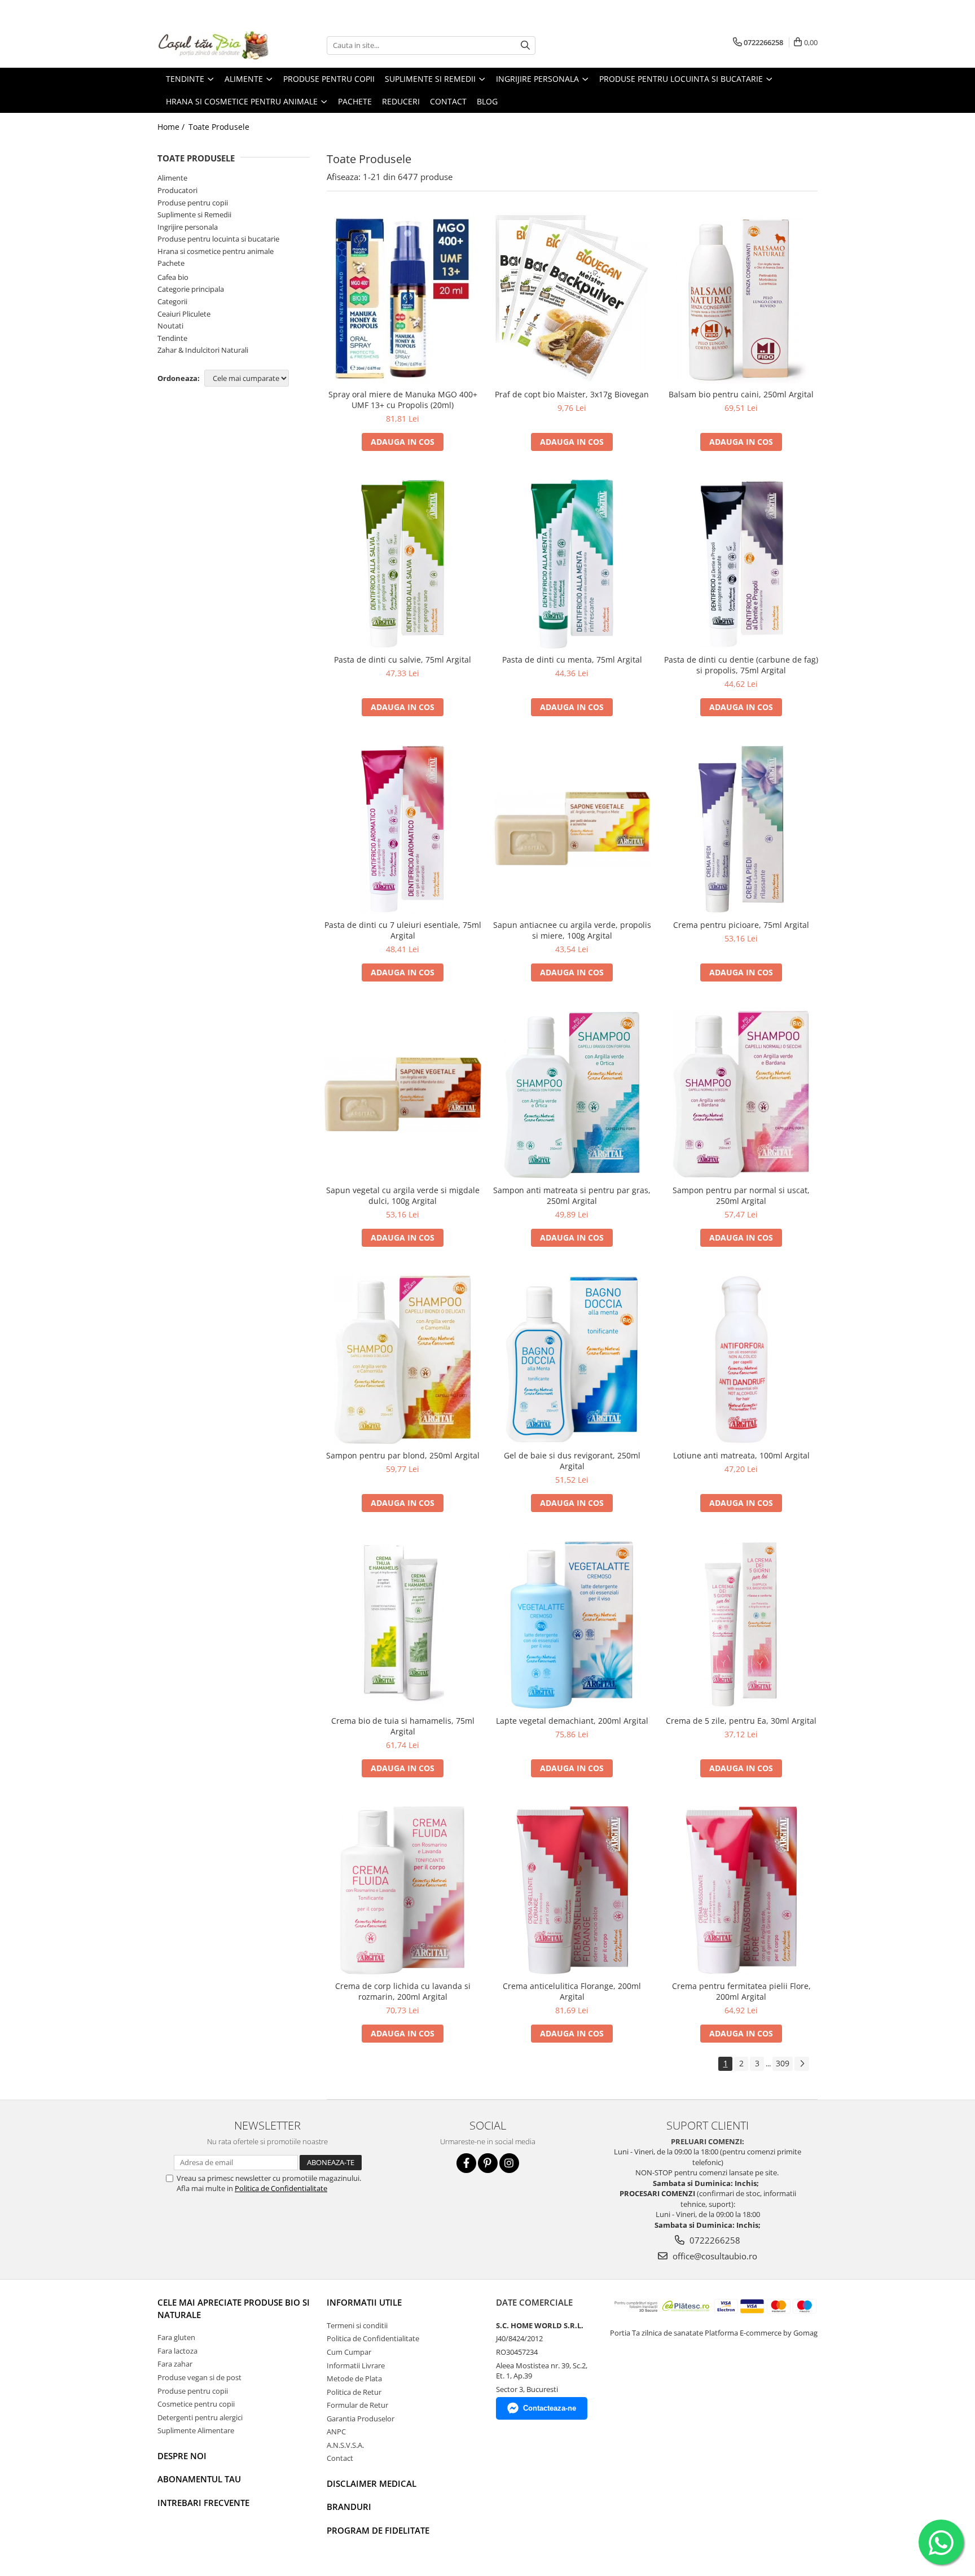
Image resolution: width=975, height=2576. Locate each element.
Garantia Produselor (361, 2419)
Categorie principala (191, 289)
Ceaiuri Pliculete (184, 314)
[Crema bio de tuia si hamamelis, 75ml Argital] (403, 1625)
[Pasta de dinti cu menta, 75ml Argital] (572, 564)
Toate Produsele (219, 127)
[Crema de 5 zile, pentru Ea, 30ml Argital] (741, 1625)
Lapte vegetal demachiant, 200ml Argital (572, 1721)
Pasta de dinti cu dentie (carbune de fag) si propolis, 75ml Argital (741, 665)
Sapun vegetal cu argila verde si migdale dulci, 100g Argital (403, 1195)
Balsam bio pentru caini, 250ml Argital (741, 394)
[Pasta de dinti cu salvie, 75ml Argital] (403, 564)
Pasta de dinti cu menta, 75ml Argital (572, 660)
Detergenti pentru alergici (200, 2417)
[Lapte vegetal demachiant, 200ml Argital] (572, 1625)
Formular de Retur (357, 2405)
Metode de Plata (354, 2378)
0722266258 (714, 2240)
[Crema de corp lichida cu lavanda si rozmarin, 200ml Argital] (403, 1890)
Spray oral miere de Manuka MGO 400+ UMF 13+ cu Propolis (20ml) (403, 400)
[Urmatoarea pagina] (802, 2064)
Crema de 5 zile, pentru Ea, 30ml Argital (741, 1721)
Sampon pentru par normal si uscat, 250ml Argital (741, 1195)
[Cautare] (525, 45)
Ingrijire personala (188, 227)
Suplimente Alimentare (196, 2430)
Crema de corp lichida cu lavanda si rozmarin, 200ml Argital (403, 1991)
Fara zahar (175, 2364)
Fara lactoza (177, 2351)
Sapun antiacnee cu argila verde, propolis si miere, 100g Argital (572, 930)
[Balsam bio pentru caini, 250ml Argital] (741, 299)
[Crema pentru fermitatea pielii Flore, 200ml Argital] (741, 1890)
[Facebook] (466, 2163)
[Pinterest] (488, 2163)
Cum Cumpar (349, 2352)
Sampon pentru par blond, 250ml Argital (403, 1455)
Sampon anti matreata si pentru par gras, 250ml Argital (572, 1195)
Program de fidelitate (378, 2530)
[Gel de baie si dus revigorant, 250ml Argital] (572, 1360)
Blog (487, 101)
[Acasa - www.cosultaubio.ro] (214, 45)
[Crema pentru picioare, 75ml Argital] (741, 829)
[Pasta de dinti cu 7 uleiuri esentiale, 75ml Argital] (403, 829)
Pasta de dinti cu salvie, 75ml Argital (403, 660)
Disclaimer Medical (372, 2483)
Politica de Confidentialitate (281, 2188)
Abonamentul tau (199, 2479)
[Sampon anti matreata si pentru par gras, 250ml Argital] (572, 1094)
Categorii (172, 301)
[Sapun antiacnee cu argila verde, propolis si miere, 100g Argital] (572, 829)
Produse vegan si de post (199, 2377)
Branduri (349, 2507)
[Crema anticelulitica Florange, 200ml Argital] (572, 1890)
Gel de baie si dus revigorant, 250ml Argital (572, 1461)
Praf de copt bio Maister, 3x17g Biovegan (572, 394)
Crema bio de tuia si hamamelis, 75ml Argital (403, 1726)
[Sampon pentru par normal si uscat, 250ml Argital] (741, 1094)
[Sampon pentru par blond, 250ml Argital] (403, 1360)
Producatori (177, 190)
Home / (172, 127)
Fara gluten (176, 2337)
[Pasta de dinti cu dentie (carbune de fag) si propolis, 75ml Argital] (741, 564)
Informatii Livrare (356, 2365)
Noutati (170, 326)
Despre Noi (182, 2456)
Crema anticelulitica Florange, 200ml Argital (572, 1991)
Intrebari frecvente (203, 2503)
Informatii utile (364, 2302)
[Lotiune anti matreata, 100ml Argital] (741, 1360)
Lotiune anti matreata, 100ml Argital (741, 1455)
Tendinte (172, 338)
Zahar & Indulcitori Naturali (203, 350)
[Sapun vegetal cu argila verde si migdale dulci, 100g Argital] (403, 1094)
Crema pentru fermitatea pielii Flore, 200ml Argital (741, 1991)
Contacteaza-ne (550, 2408)
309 (783, 2063)
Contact (340, 2458)
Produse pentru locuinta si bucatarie (218, 239)
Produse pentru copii (193, 203)
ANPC (336, 2432)
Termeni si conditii (357, 2325)
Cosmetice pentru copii (196, 2404)
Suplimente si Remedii (194, 214)
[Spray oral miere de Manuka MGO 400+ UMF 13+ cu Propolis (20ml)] (403, 299)
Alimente (172, 178)
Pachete (171, 263)
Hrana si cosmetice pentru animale (216, 251)
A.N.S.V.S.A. (345, 2445)
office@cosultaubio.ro (714, 2256)
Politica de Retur (354, 2392)
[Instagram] (509, 2163)
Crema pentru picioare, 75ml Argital (741, 925)
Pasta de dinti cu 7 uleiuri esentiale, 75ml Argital (403, 930)
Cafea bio (173, 277)
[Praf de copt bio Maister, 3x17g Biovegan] (572, 299)
